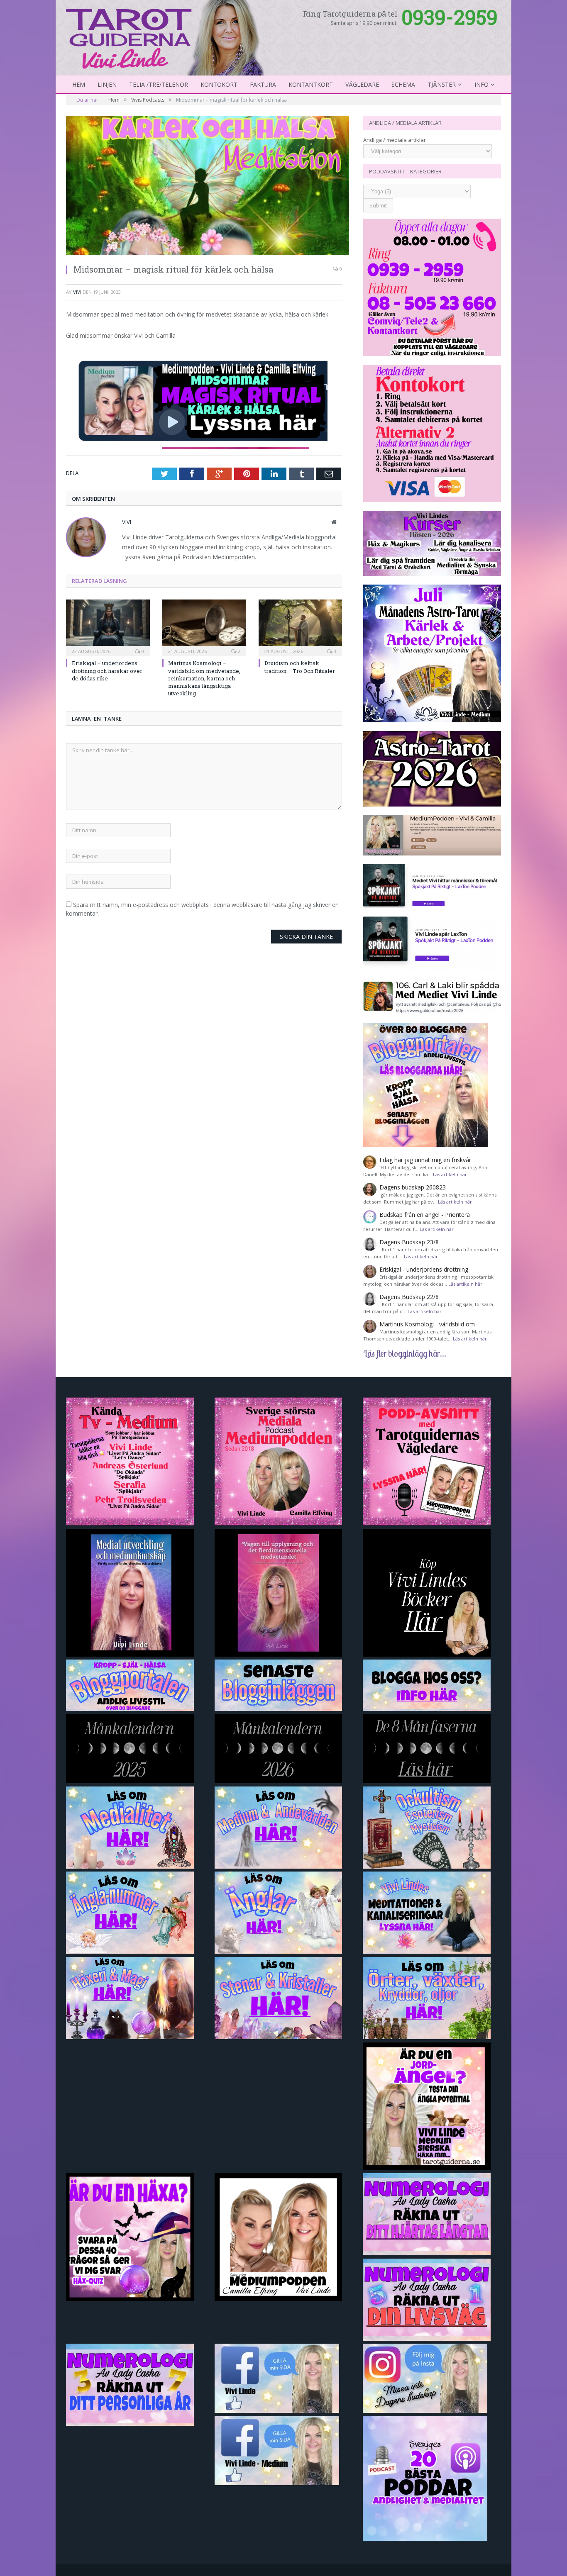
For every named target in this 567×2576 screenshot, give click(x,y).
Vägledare (362, 84)
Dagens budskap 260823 (413, 1187)
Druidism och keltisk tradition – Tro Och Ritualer (300, 667)
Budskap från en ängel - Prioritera (425, 1215)
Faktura (263, 84)
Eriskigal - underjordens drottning (424, 1269)
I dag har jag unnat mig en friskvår (425, 1160)
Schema (403, 84)
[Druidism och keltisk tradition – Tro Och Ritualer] (301, 627)
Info (481, 84)
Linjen (107, 84)
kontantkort (311, 84)
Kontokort (219, 84)
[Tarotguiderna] (167, 37)
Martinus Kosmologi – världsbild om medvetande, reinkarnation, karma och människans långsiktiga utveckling (204, 678)
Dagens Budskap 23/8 (409, 1242)
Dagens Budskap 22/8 (409, 1297)
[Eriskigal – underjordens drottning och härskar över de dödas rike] (108, 627)
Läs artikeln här (450, 1174)
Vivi (77, 292)
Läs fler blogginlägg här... (405, 1353)
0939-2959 (450, 17)
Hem (79, 84)
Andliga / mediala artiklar (395, 140)
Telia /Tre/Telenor (159, 84)
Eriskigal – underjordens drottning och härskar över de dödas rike (107, 670)
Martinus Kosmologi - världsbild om (427, 1324)
